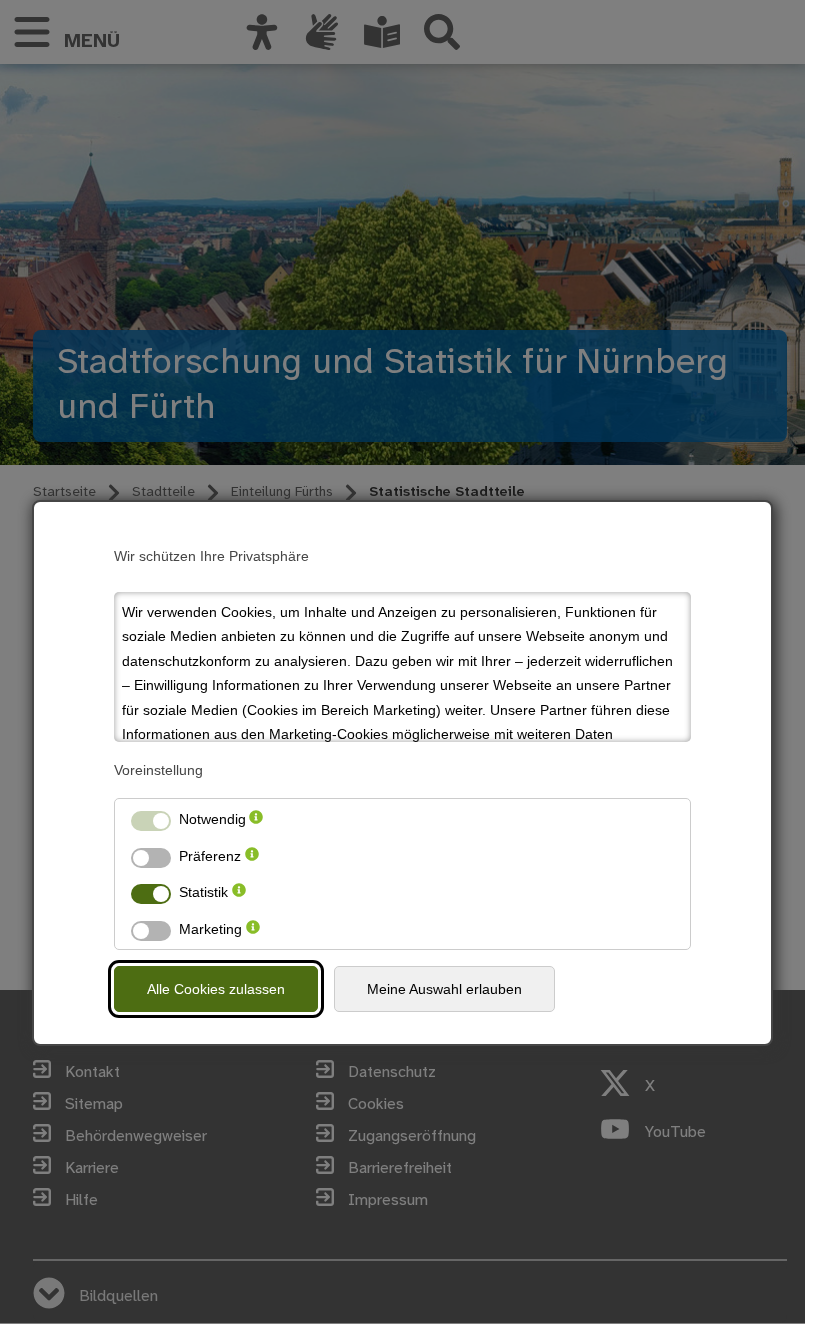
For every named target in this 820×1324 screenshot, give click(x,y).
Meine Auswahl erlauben (444, 989)
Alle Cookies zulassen (216, 989)
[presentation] (256, 819)
